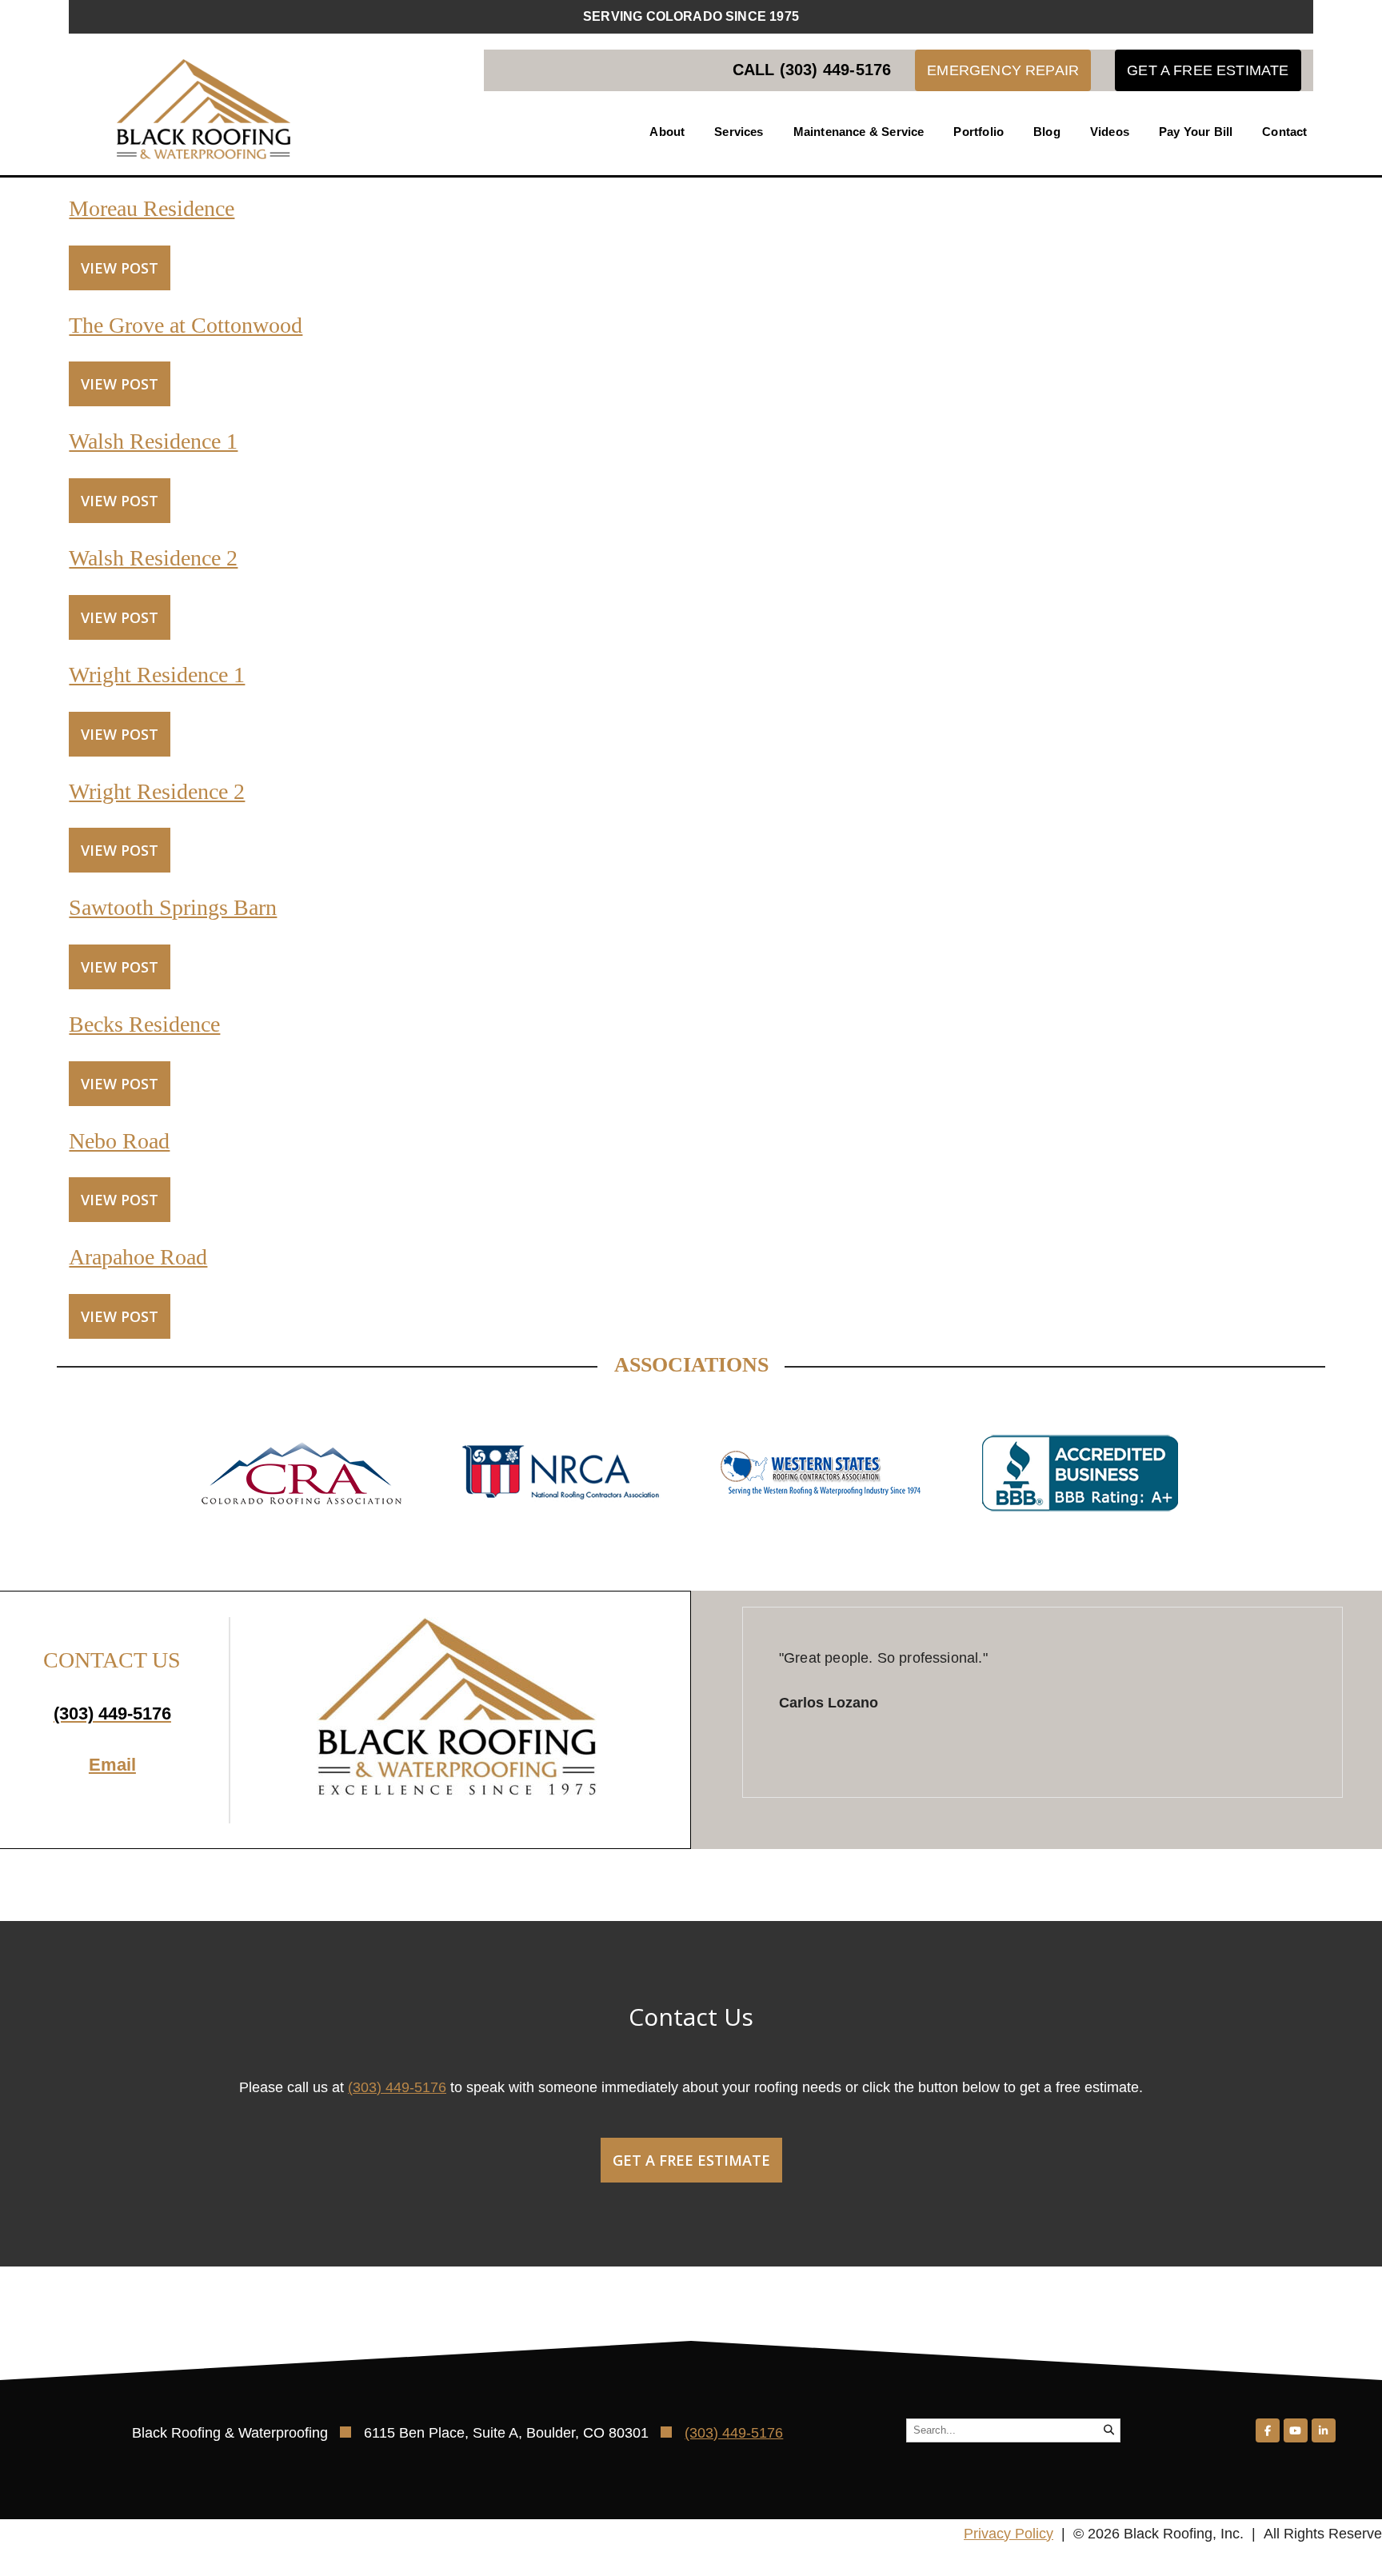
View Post (120, 268)
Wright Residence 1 (157, 675)
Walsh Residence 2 (153, 558)
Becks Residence (144, 1024)
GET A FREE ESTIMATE (1208, 70)
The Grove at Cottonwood (186, 325)
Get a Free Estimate (691, 2160)
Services (739, 132)
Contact (1284, 132)
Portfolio (979, 132)
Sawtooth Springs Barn (173, 907)
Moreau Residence (152, 208)
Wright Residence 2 (157, 791)
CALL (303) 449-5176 (812, 70)
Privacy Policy (1009, 2534)
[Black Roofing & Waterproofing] (204, 109)
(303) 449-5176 (397, 2087)
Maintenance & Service (859, 132)
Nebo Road (119, 1141)
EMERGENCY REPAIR (1003, 70)
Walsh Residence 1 (153, 441)
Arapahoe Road (138, 1257)
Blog (1047, 132)
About (667, 132)
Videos (1110, 132)
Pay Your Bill (1196, 132)
